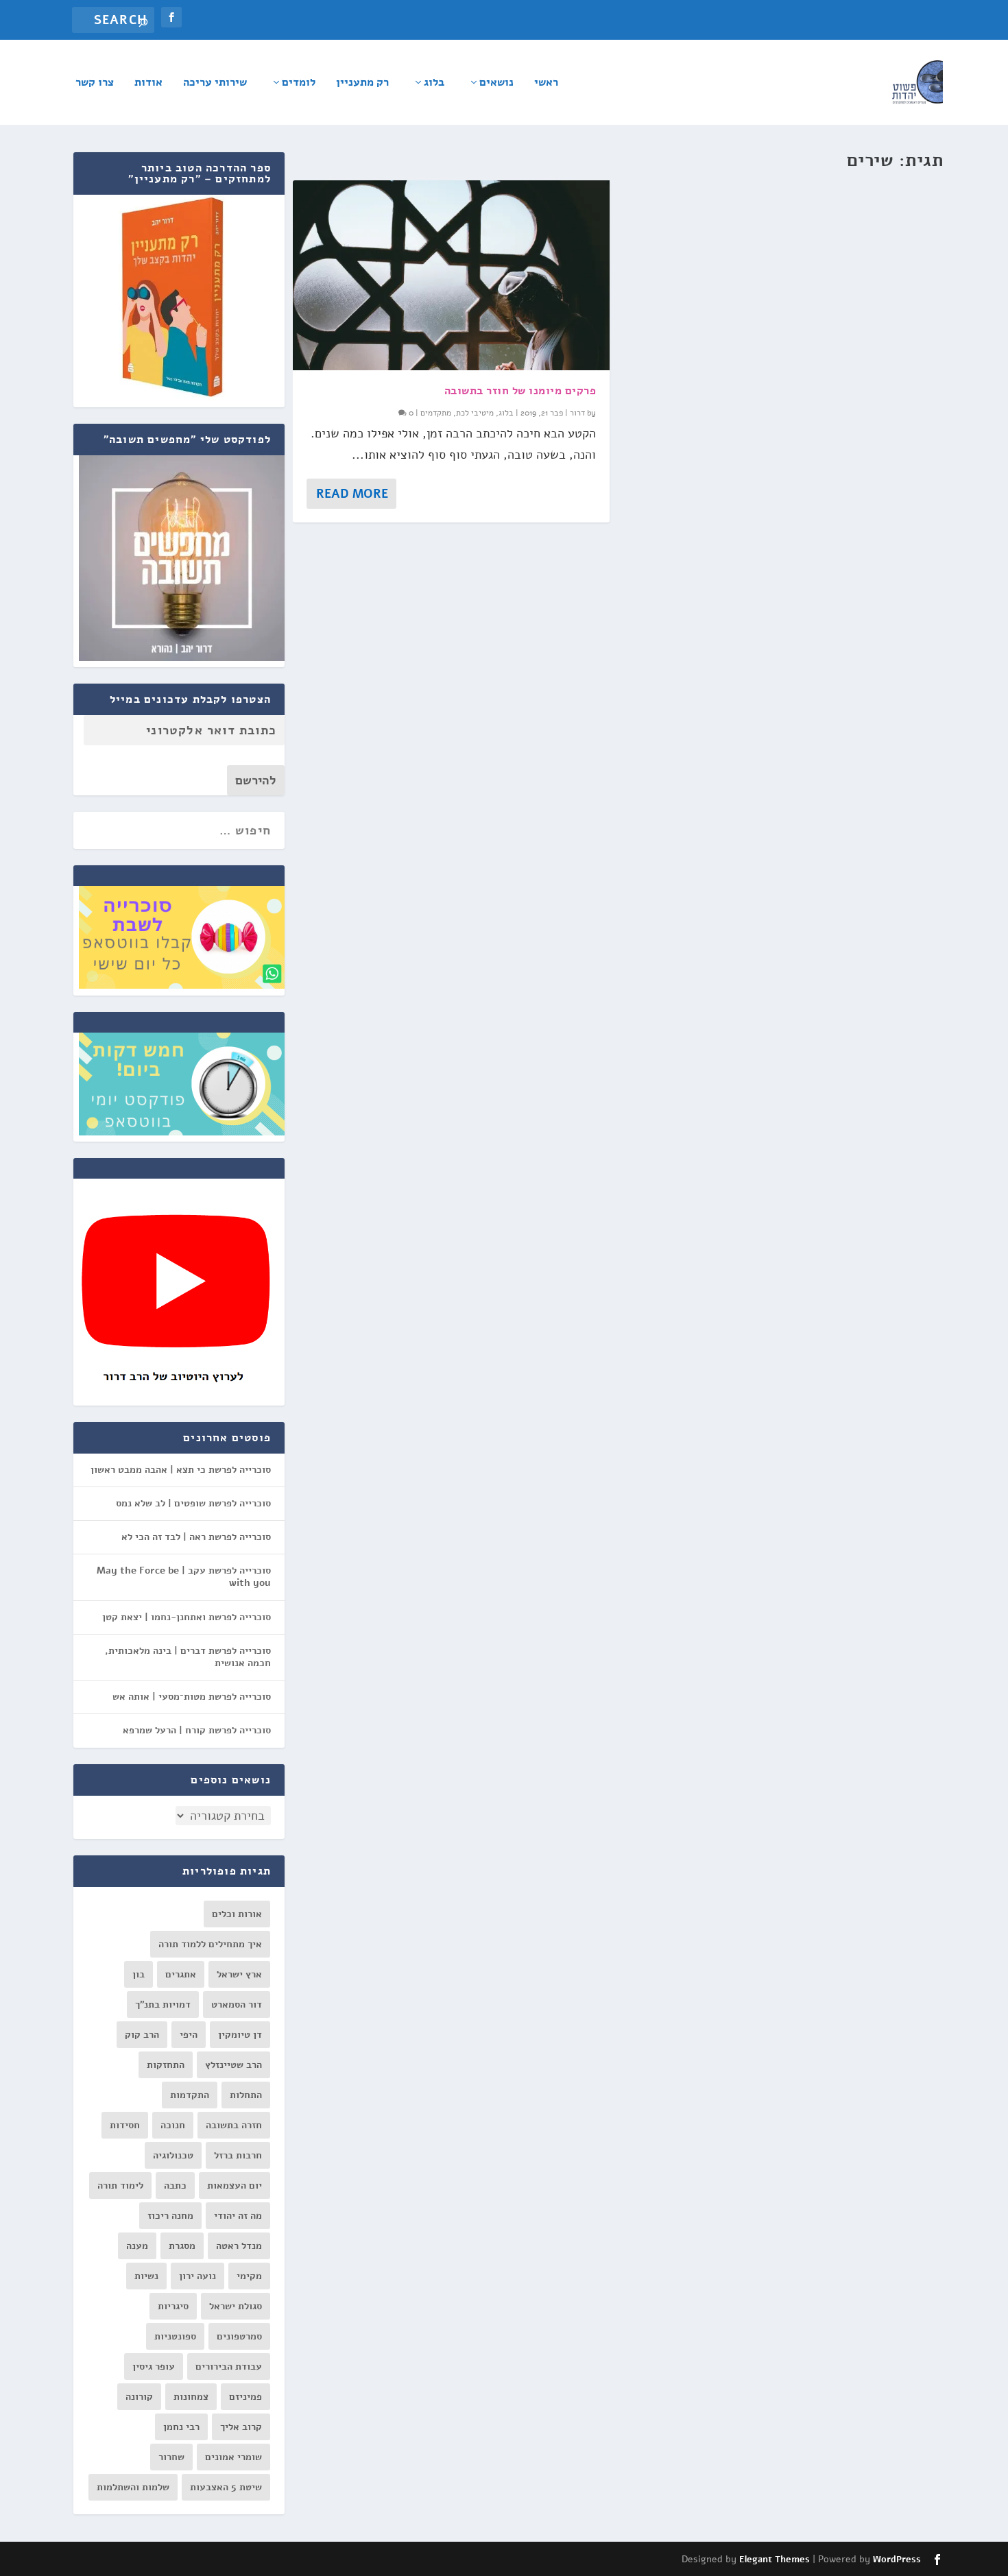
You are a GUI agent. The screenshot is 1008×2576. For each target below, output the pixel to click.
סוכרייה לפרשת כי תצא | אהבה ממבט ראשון (181, 1470)
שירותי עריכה (215, 83)
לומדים (299, 83)
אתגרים (181, 1974)
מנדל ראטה (239, 2246)
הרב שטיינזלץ (233, 2065)
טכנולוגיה (173, 2155)
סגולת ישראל (236, 2306)
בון (139, 1974)
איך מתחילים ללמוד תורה (210, 1944)
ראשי (546, 83)
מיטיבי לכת (475, 413)
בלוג (434, 83)
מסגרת (182, 2246)
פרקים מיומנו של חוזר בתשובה (520, 391)
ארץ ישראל (239, 1974)
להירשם (256, 780)
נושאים (496, 83)
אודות (148, 83)
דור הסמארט (237, 2005)
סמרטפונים (239, 2336)
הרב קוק (142, 2035)
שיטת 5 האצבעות (226, 2487)
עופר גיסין (154, 2367)
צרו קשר (95, 83)
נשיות (146, 2276)
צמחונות (191, 2397)
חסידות (125, 2125)
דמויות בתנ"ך (163, 2005)
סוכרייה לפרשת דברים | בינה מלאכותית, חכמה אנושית (188, 1657)
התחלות (246, 2095)
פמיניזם (245, 2397)
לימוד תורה (120, 2186)
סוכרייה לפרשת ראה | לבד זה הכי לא (196, 1537)
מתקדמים (436, 413)
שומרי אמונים (233, 2457)
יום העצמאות (235, 2186)
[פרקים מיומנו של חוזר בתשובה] (451, 275)
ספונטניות (175, 2336)
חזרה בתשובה (234, 2125)
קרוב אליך (241, 2427)
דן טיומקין (240, 2035)
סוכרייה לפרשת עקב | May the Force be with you (184, 1577)
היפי (189, 2035)
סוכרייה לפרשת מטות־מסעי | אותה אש (192, 1697)
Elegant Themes (775, 2560)
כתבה (175, 2186)
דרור (577, 413)
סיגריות (173, 2306)
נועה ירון (197, 2276)
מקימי (249, 2276)
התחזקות (166, 2065)
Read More (352, 494)
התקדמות (190, 2095)
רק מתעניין (362, 83)
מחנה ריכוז (170, 2216)
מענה (137, 2246)
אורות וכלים (237, 1914)
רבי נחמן (181, 2427)
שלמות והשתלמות (133, 2487)
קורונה (139, 2397)
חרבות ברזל (238, 2155)
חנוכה (173, 2125)
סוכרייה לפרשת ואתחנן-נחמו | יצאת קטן (187, 1617)
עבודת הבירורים (229, 2367)
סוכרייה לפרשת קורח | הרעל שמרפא (197, 1730)
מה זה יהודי (238, 2216)
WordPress (897, 2560)
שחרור (171, 2457)
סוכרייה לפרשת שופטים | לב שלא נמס (193, 1503)
